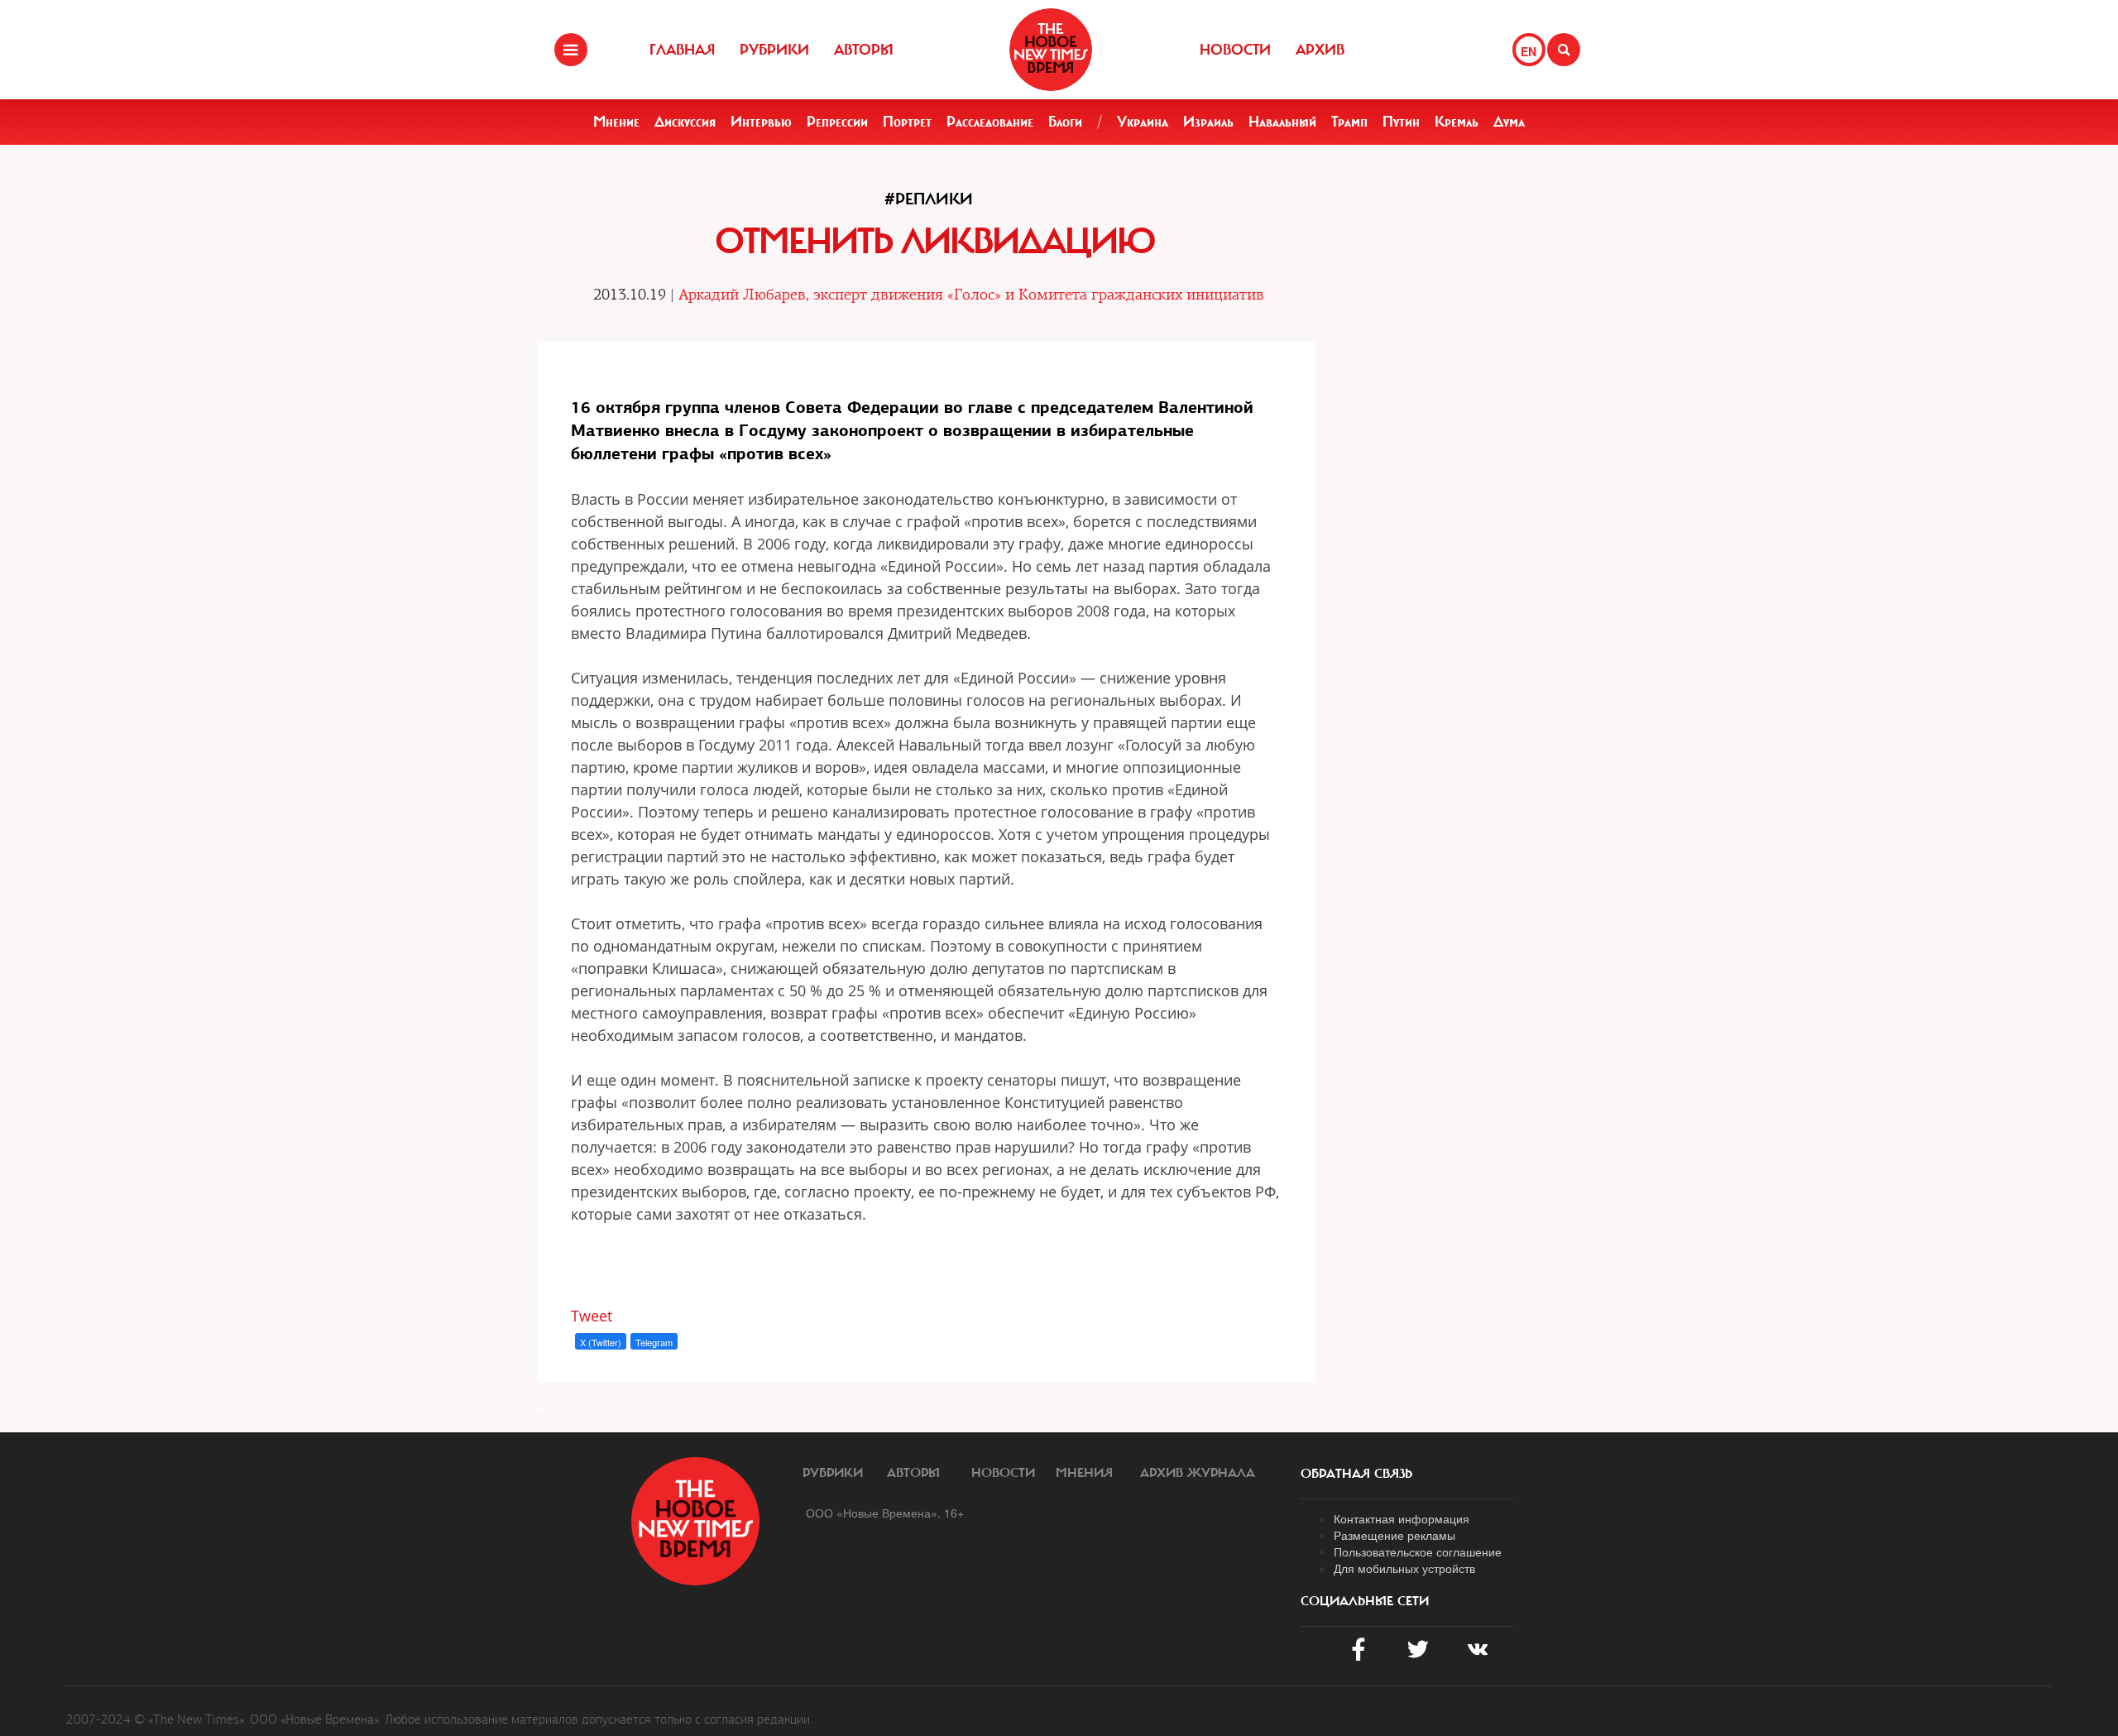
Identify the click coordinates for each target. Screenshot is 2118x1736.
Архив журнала (1198, 1473)
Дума (1509, 122)
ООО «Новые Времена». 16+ (885, 1513)
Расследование (990, 122)
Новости (1235, 50)
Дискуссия (685, 122)
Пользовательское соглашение (1418, 1551)
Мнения (1084, 1473)
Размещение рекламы (1394, 1535)
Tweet (592, 1316)
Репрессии (837, 122)
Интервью (761, 122)
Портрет (907, 122)
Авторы (864, 50)
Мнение (616, 122)
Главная (682, 50)
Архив (1320, 50)
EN (1529, 51)
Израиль (1208, 122)
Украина (1143, 122)
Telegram (654, 1342)
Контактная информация (1402, 1518)
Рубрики (774, 50)
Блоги (1065, 122)
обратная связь (1356, 1474)
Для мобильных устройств (1404, 1568)
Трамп (1349, 122)
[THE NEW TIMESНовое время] (1051, 50)
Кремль (1457, 122)
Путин (1401, 122)
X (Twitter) (601, 1342)
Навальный (1282, 122)
